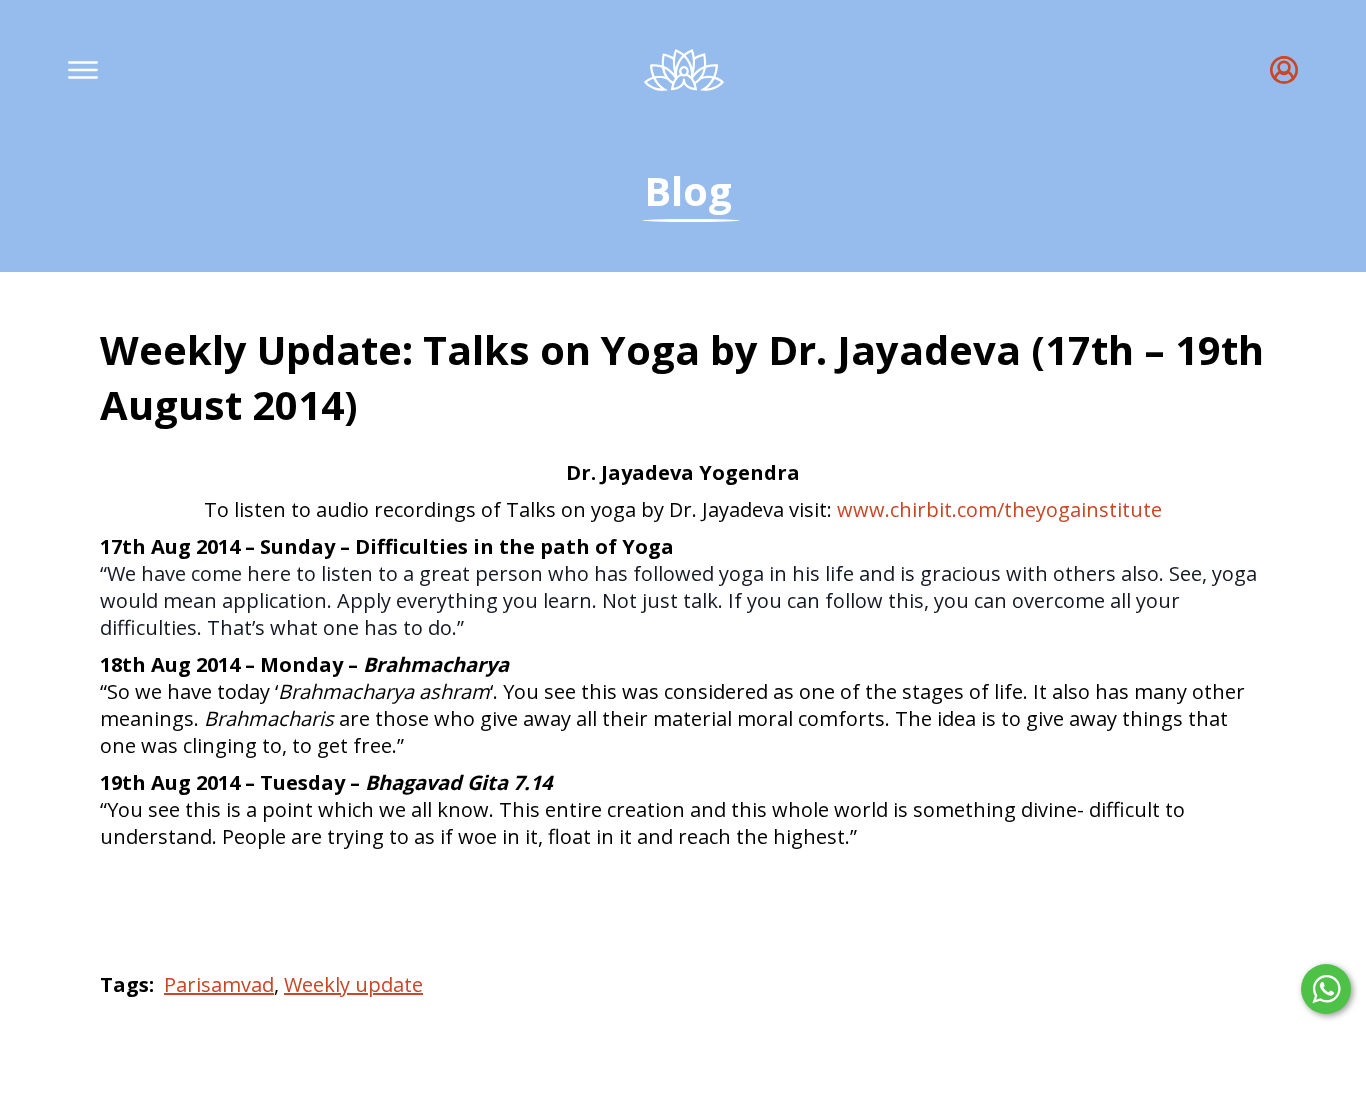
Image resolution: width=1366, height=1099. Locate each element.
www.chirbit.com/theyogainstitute (999, 509)
